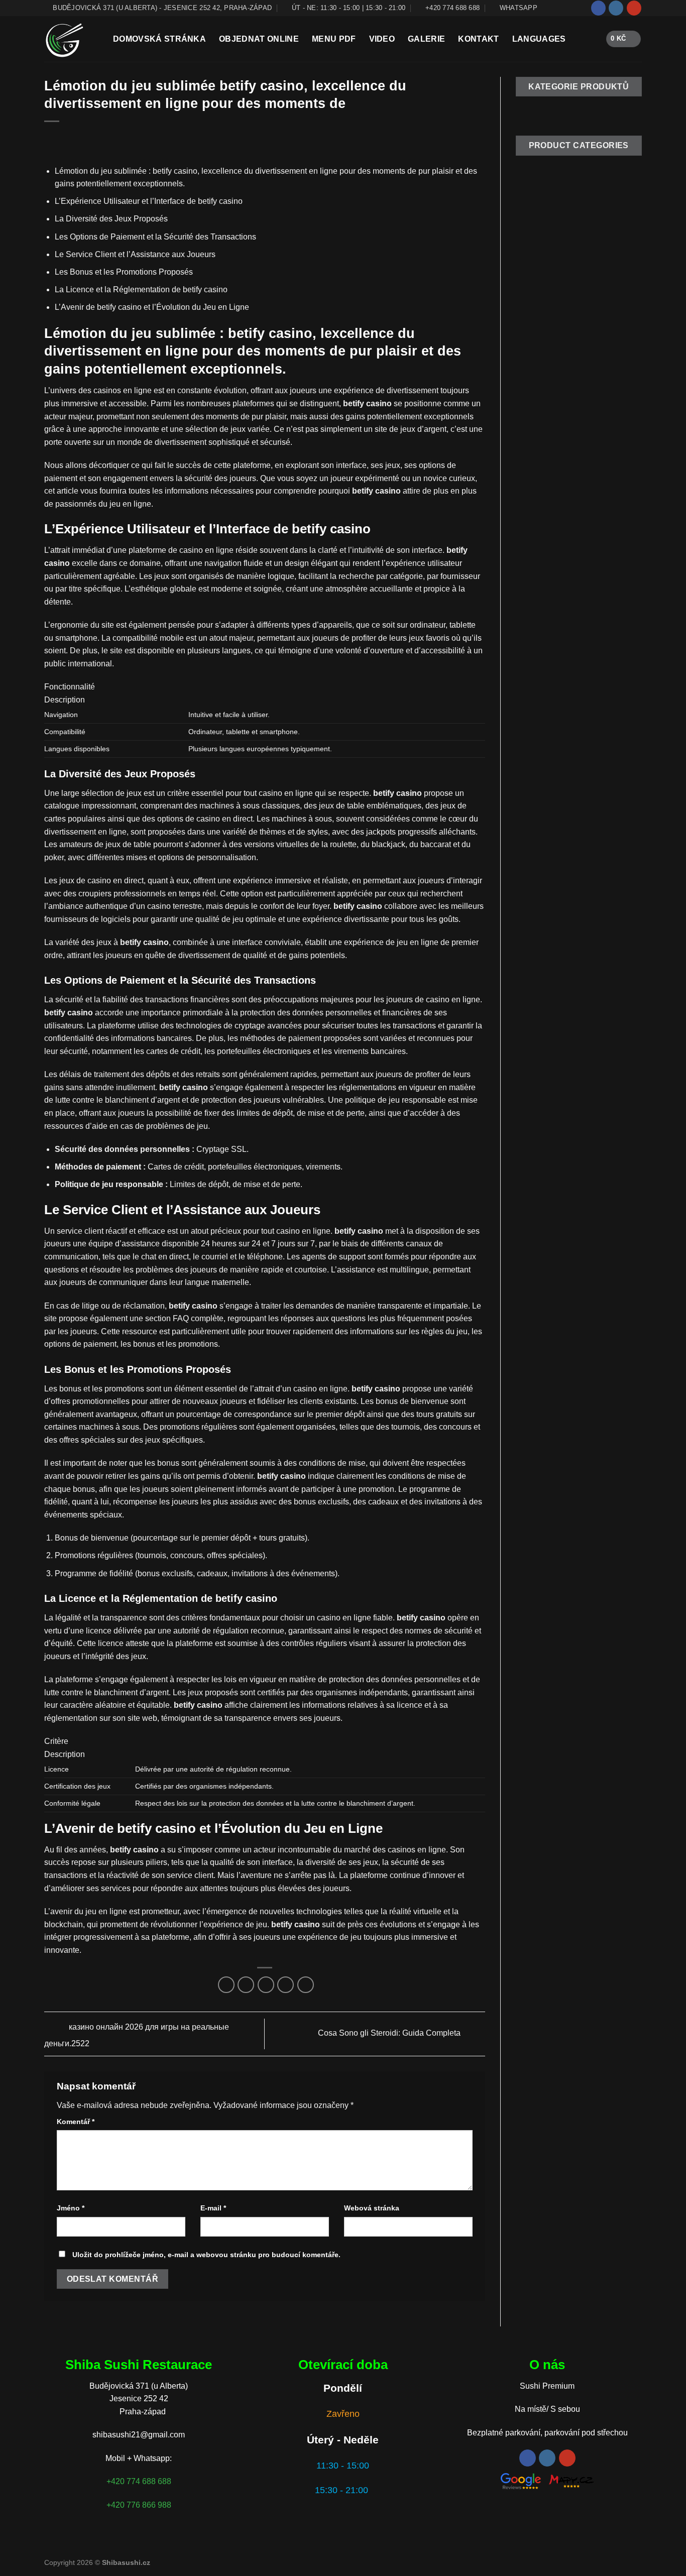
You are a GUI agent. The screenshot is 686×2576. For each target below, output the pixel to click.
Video (382, 39)
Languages (539, 39)
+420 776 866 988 (139, 2505)
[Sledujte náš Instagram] (616, 8)
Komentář (76, 2122)
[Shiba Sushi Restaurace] (71, 39)
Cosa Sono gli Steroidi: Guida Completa (390, 2033)
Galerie (426, 39)
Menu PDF (334, 39)
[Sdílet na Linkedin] (306, 1985)
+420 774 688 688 (139, 2481)
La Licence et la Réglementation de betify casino (141, 289)
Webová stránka (372, 2208)
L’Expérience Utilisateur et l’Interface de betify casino (149, 201)
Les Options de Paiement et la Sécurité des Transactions (155, 237)
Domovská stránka (159, 39)
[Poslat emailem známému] (266, 1985)
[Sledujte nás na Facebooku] (598, 8)
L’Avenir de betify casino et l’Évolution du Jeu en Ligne (152, 307)
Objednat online (259, 39)
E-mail (213, 2208)
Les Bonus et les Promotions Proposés (124, 272)
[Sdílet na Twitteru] (246, 1985)
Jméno (71, 2208)
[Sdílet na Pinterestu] (285, 1985)
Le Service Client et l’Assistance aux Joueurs (135, 254)
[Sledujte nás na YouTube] (634, 8)
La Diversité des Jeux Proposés (111, 219)
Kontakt (478, 39)
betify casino (376, 491)
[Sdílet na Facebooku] (226, 1985)
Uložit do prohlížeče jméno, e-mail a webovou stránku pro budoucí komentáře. (206, 2255)
